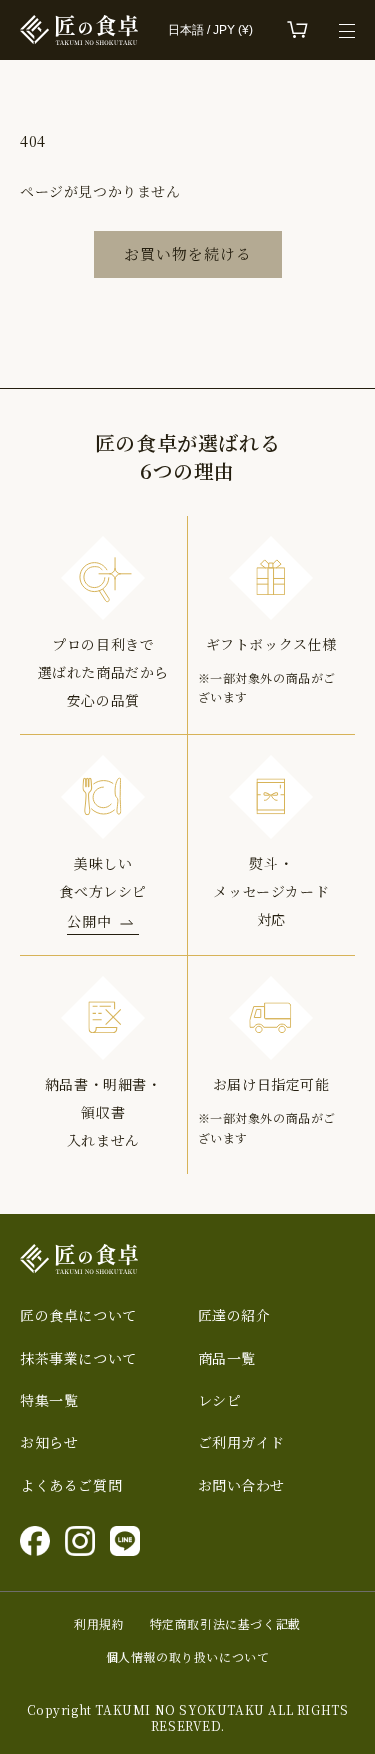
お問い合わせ (242, 1485)
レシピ (220, 1400)
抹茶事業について (78, 1358)
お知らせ (49, 1442)
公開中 (89, 921)
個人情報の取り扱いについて (188, 1657)
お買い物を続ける (188, 253)
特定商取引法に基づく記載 (225, 1624)
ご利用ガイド (242, 1442)
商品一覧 (227, 1358)
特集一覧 (49, 1400)
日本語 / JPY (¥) (210, 30)
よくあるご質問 (71, 1485)
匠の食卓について (78, 1315)
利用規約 (99, 1624)
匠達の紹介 (234, 1315)
